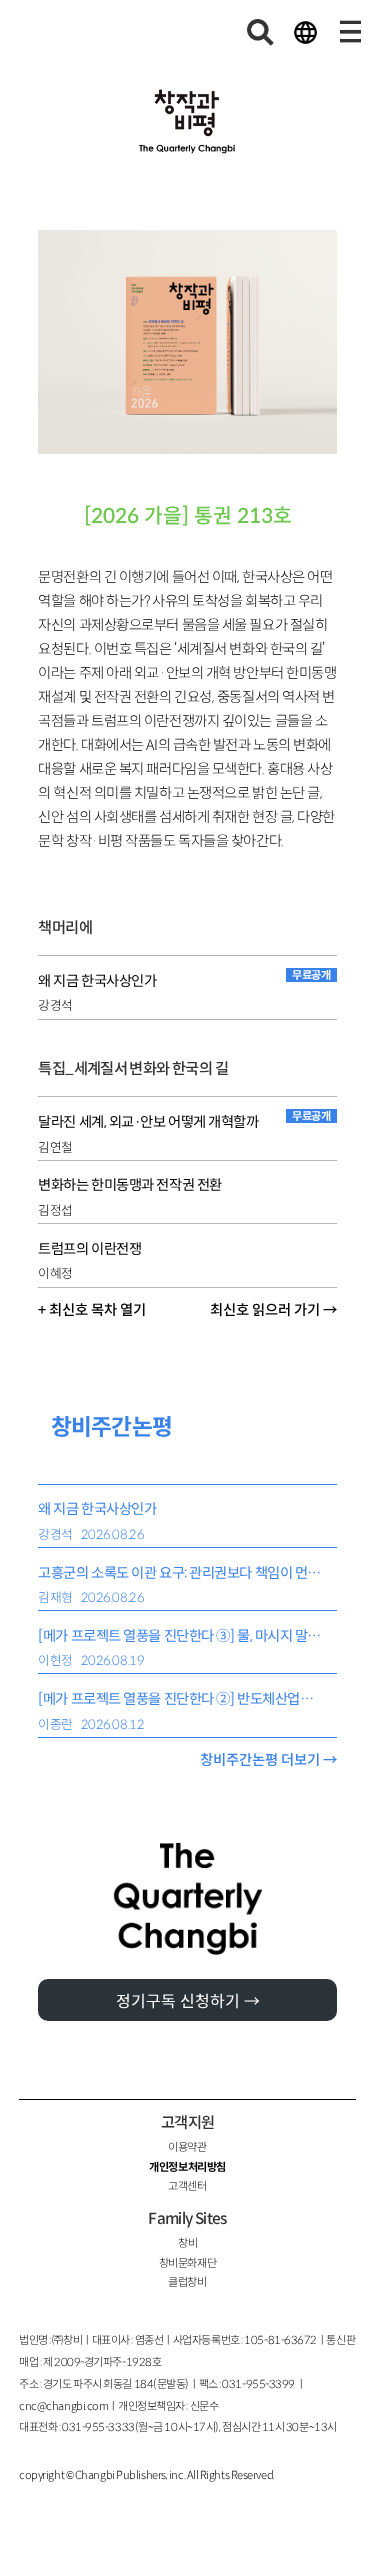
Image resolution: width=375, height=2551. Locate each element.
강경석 (55, 1006)
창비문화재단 (187, 2263)
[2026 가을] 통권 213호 (188, 516)
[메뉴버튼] (350, 32)
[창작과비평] (188, 122)
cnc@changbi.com (63, 2406)
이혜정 (55, 1274)
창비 (187, 2243)
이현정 (55, 1661)
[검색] (261, 32)
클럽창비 (187, 2282)
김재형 (55, 1598)
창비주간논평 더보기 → (268, 1760)
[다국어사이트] (305, 32)
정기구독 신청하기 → (188, 2001)
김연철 (55, 1148)
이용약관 (187, 2147)
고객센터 (187, 2186)
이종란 (55, 1725)
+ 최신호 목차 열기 (92, 1310)
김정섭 (55, 1211)
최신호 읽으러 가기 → (273, 1310)
